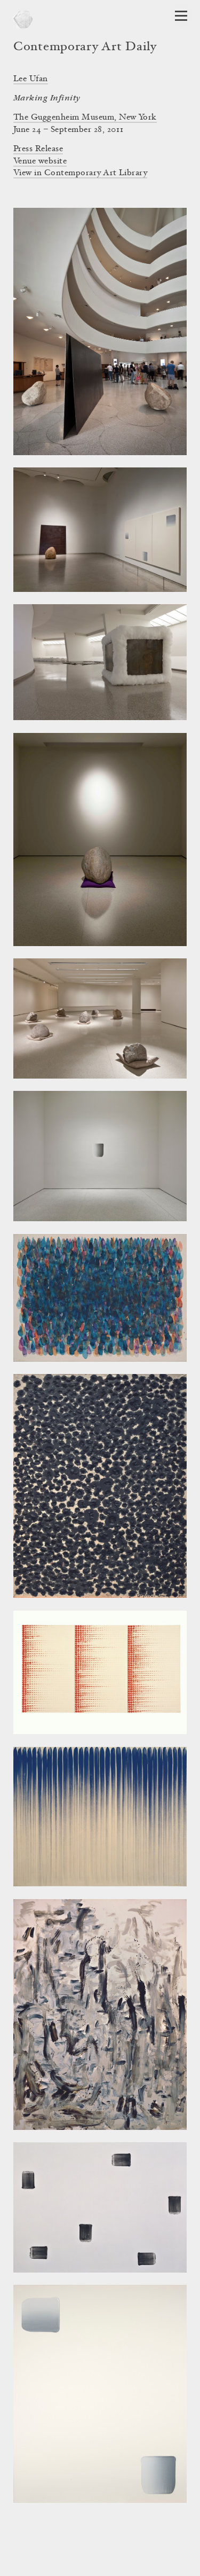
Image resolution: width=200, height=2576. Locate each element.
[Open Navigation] (181, 16)
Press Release (38, 149)
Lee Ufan (31, 79)
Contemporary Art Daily (85, 48)
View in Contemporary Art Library (80, 173)
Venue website (40, 161)
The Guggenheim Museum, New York (85, 118)
